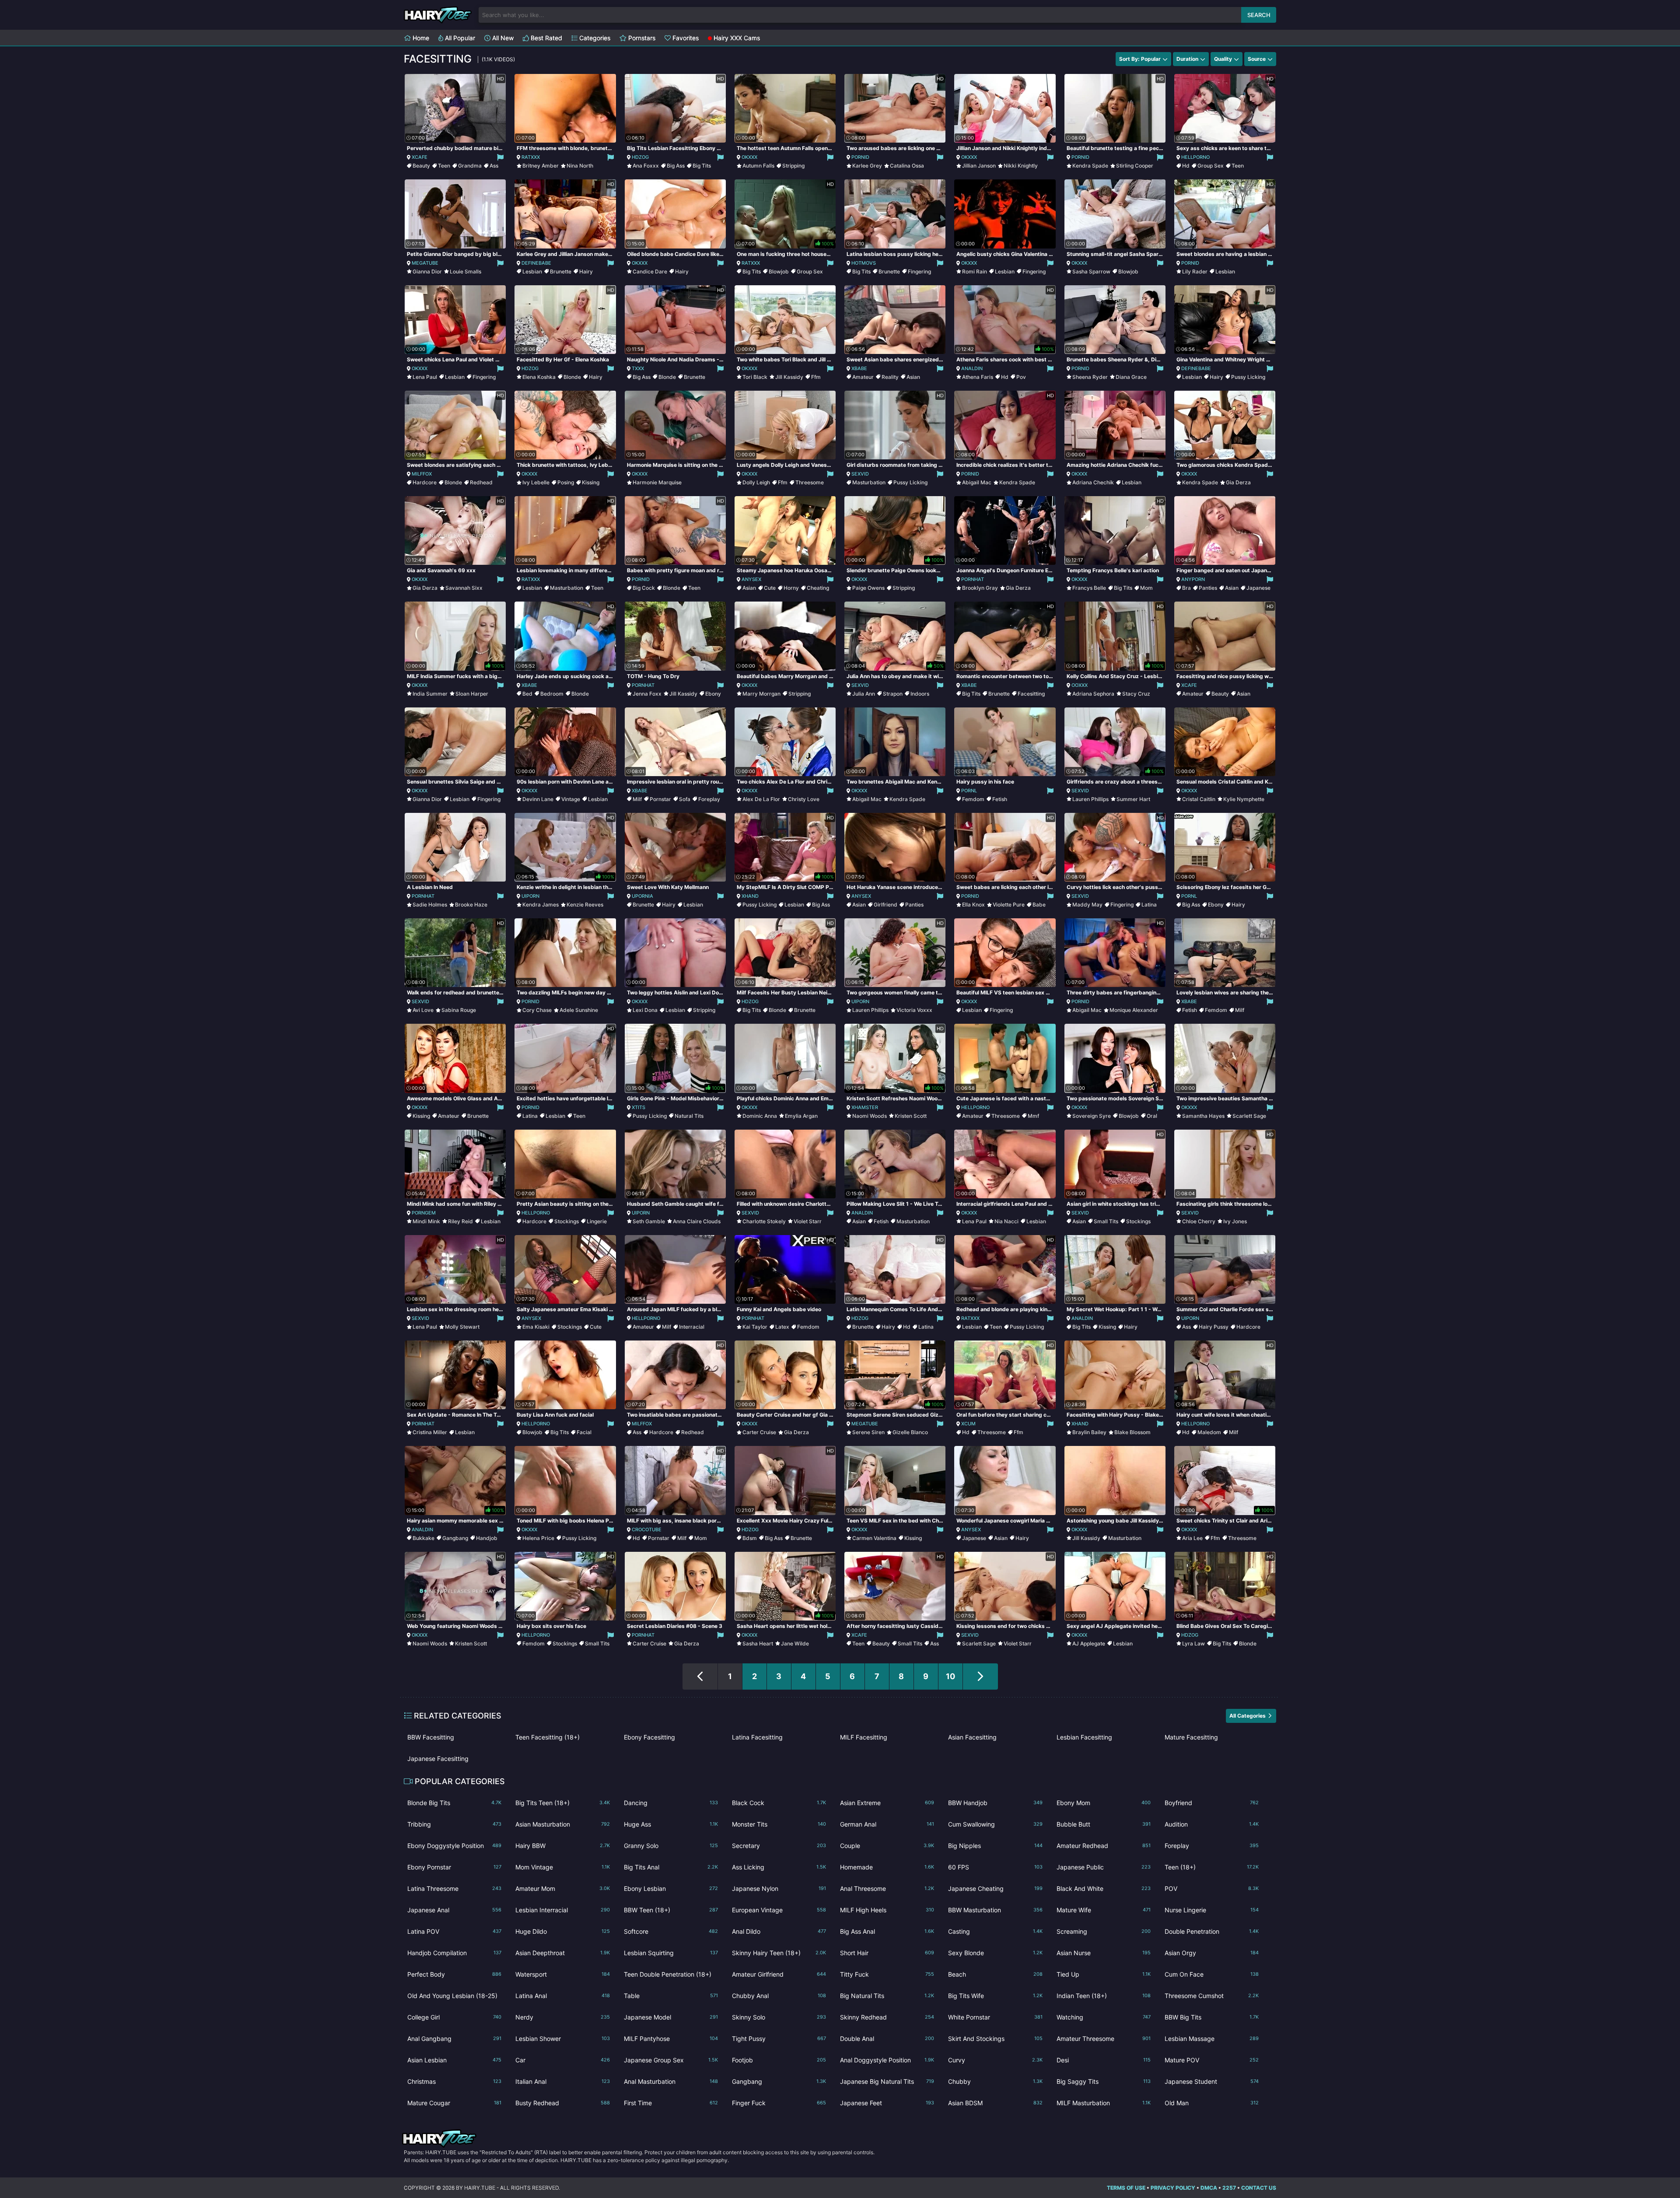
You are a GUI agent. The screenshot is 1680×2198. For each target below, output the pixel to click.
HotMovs (864, 263)
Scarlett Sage (1249, 1116)
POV (1212, 1888)
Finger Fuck (779, 2103)
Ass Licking (779, 1867)
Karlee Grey (867, 166)
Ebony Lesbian (671, 1888)
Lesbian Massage (1212, 2039)
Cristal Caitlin (1199, 799)
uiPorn (530, 896)
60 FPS (995, 1867)
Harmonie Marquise (657, 482)
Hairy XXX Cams (736, 38)
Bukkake (423, 1538)
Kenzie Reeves (585, 905)
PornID (860, 157)
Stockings (567, 1221)
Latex (782, 1327)
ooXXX (1080, 685)
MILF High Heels (887, 1910)
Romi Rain (975, 271)
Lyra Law (1193, 1643)
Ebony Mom (1104, 1803)
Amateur (863, 377)
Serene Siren (868, 1432)
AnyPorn (1193, 579)
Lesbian (532, 271)
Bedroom (552, 694)
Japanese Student (1212, 2081)
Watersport (562, 1974)
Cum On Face (1212, 1974)
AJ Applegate (1089, 1643)
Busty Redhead (562, 2103)
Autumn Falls (758, 166)
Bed (527, 694)
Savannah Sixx (464, 588)
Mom (1146, 588)
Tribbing (454, 1824)
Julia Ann (864, 694)
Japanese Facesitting (438, 1759)
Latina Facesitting (757, 1737)
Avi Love (423, 1010)
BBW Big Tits (1212, 2017)
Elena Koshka (539, 377)
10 (950, 1676)
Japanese (1258, 588)
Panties (1208, 588)
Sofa (685, 799)
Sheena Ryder (1090, 377)
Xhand (750, 896)
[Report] (500, 157)
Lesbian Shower (562, 2039)
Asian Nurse (1104, 1953)
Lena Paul (425, 377)
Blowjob (779, 271)
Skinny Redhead (887, 2017)
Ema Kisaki (536, 1327)
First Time (671, 2103)
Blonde (572, 377)
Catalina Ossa (907, 166)
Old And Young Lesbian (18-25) (454, 1997)
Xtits (639, 1107)
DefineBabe (536, 263)
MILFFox (422, 474)
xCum (968, 1424)
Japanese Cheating (995, 1888)
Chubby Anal (779, 1996)
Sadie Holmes (430, 905)
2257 (1229, 2188)
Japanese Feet (887, 2103)
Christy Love (804, 799)
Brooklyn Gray (980, 588)
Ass (494, 166)
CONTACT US (1259, 2188)
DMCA (1209, 2188)
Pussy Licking (1248, 377)
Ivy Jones (1235, 1221)
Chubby (995, 2081)
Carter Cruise (759, 1432)
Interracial (692, 1327)
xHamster (865, 1107)
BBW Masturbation (995, 1910)
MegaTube (425, 263)
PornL (969, 791)
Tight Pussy (779, 2039)
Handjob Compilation (454, 1953)
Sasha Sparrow (1091, 271)
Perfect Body (454, 1974)
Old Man (1212, 2103)
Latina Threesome (454, 1888)
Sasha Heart (758, 1643)
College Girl (454, 2017)
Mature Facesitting (1191, 1737)
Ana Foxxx (646, 166)
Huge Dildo (562, 1931)
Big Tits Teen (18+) (562, 1803)
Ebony (713, 694)
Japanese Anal (454, 1910)
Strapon (893, 694)
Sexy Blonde (995, 1953)
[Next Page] (980, 1676)
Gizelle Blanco (910, 1432)
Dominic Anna (760, 1116)
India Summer (430, 694)
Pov (1021, 377)
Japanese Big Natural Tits (887, 2081)
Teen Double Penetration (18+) (671, 1976)
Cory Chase (537, 1010)
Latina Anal (562, 1996)
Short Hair (887, 1953)
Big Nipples (995, 1846)
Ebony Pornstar (454, 1867)
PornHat (973, 579)
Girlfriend (885, 905)
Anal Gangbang (454, 2039)
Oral (1152, 1116)
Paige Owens (868, 588)
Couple (887, 1846)
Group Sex (1211, 166)
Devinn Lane (538, 799)
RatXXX (531, 157)
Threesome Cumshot (1212, 1996)
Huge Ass (671, 1824)
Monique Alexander (1134, 1010)
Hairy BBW (562, 1846)
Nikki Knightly (1021, 166)
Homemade (887, 1867)
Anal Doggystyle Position (887, 2060)
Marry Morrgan (761, 694)
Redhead (481, 482)
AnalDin (972, 368)
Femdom (973, 799)
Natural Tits (689, 1116)
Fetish (1000, 799)
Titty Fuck (887, 1974)
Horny (791, 588)
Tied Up (1104, 1974)
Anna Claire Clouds (697, 1221)
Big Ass (676, 166)
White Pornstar (995, 2017)
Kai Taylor (755, 1327)
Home (420, 38)
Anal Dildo (779, 1931)
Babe (1039, 905)
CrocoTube (647, 1529)
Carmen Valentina (874, 1538)
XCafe (420, 157)
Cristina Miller (430, 1432)
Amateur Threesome (1104, 2039)
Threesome (810, 482)
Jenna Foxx (647, 694)
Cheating (818, 588)
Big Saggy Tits (1104, 2081)
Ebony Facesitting (649, 1737)
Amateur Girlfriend (779, 1974)
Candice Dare (650, 271)
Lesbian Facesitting (1084, 1737)
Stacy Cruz (1136, 694)
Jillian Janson (979, 166)
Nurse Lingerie (1212, 1910)
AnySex (751, 579)
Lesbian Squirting (671, 1953)
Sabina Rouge (459, 1010)
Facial (584, 1432)
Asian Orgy (1212, 1953)
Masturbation (869, 482)
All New (502, 38)
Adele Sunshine (579, 1010)
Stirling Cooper (1135, 166)
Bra (1186, 588)
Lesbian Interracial (562, 1910)
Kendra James (541, 905)
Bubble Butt (1104, 1824)
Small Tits (1106, 1221)
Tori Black (755, 377)
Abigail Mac (977, 482)
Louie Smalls (465, 271)
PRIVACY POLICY (1173, 2188)
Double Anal (887, 2039)
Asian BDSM (995, 2103)
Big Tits (702, 166)
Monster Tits (779, 1824)
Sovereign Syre (1092, 1116)
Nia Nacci (1006, 1221)
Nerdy (562, 2017)
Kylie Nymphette (1244, 799)
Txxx (638, 368)
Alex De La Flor (761, 799)
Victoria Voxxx (914, 1010)
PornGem (424, 1213)
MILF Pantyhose (671, 2039)
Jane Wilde (795, 1643)
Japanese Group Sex (671, 2060)
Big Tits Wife (995, 1996)
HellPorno (1195, 157)
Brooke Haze (471, 905)
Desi (1104, 2060)
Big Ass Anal (887, 1931)
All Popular (459, 38)
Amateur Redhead (1104, 1846)
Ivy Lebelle (536, 482)
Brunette (561, 271)
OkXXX (749, 157)
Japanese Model (671, 2017)
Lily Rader (1195, 271)
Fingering (919, 271)
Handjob (487, 1538)
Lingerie (597, 1221)
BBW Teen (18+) (671, 1910)
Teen (444, 166)
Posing (566, 482)
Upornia (642, 896)
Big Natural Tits (887, 1996)
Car (562, 2060)
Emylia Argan (801, 1116)
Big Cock (644, 588)
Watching (1104, 2017)
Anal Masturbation (671, 2081)
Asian (913, 377)
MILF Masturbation (1104, 2103)
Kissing (591, 482)
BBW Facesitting (431, 1737)
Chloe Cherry (1199, 1221)
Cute (770, 588)
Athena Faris (978, 377)
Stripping (793, 166)
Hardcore (425, 482)
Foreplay (709, 799)
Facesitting (1031, 694)
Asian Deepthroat (562, 1953)
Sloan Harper (472, 694)
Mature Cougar (454, 2103)
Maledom (1209, 1432)
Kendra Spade (1090, 166)
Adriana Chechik (1093, 482)
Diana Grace (1131, 377)
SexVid (860, 474)
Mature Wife (1104, 1910)
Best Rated (546, 38)
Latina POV (454, 1931)
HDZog (640, 157)
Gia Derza (1238, 482)
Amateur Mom (562, 1888)
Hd (1186, 166)
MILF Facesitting (864, 1737)
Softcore (671, 1931)
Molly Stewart (462, 1327)
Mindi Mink (426, 1221)
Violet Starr (808, 1221)
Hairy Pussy (1214, 1327)
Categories (594, 38)
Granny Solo (671, 1846)
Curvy (995, 2060)
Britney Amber (541, 166)
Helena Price (538, 1538)
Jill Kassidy (789, 377)
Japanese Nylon (779, 1888)
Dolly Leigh (756, 482)
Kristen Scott (911, 1116)
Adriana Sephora (1093, 694)
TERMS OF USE (1126, 2188)
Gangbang (455, 1538)
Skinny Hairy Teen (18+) (779, 1953)
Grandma (470, 166)
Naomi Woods (870, 1116)
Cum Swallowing (995, 1824)
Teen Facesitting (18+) (548, 1737)
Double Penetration (1212, 1931)
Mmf (1033, 1116)
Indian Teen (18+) (1104, 1996)
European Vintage (779, 1910)
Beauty (421, 166)
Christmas (454, 2081)
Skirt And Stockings (995, 2039)
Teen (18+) (1212, 1867)
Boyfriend (1212, 1803)
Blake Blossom (1132, 1432)
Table (671, 1996)
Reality (890, 377)
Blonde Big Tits (454, 1803)
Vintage (571, 799)
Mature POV (1212, 2060)
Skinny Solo (779, 2017)
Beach (995, 1974)
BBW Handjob (995, 1803)
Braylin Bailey (1089, 1432)
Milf (637, 799)
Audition (1212, 1824)
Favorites (685, 38)
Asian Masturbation (562, 1824)
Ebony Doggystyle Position (454, 1846)
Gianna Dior (427, 271)
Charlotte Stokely (764, 1221)
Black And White (1104, 1888)
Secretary (779, 1846)
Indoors (920, 694)
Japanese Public (1104, 1867)
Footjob (779, 2060)
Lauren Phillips (1090, 799)
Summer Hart (1133, 799)
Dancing (671, 1803)
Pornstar (660, 799)
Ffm (816, 377)
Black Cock (779, 1803)
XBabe (859, 368)
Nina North (580, 166)
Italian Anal (562, 2081)
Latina (1149, 905)
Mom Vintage (562, 1867)
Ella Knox (973, 905)
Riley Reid (460, 1221)
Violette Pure (1009, 905)
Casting (995, 1931)
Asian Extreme (887, 1803)
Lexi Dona (645, 1010)
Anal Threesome (887, 1888)
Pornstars (641, 38)
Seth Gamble (649, 1221)
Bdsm (750, 1538)
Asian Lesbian (454, 2060)
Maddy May (1087, 905)
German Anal (887, 1824)
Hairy (586, 271)
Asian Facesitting (972, 1737)
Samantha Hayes (1203, 1116)
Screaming (1104, 1931)
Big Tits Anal (671, 1867)
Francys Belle (1089, 588)
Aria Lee (1192, 1538)
